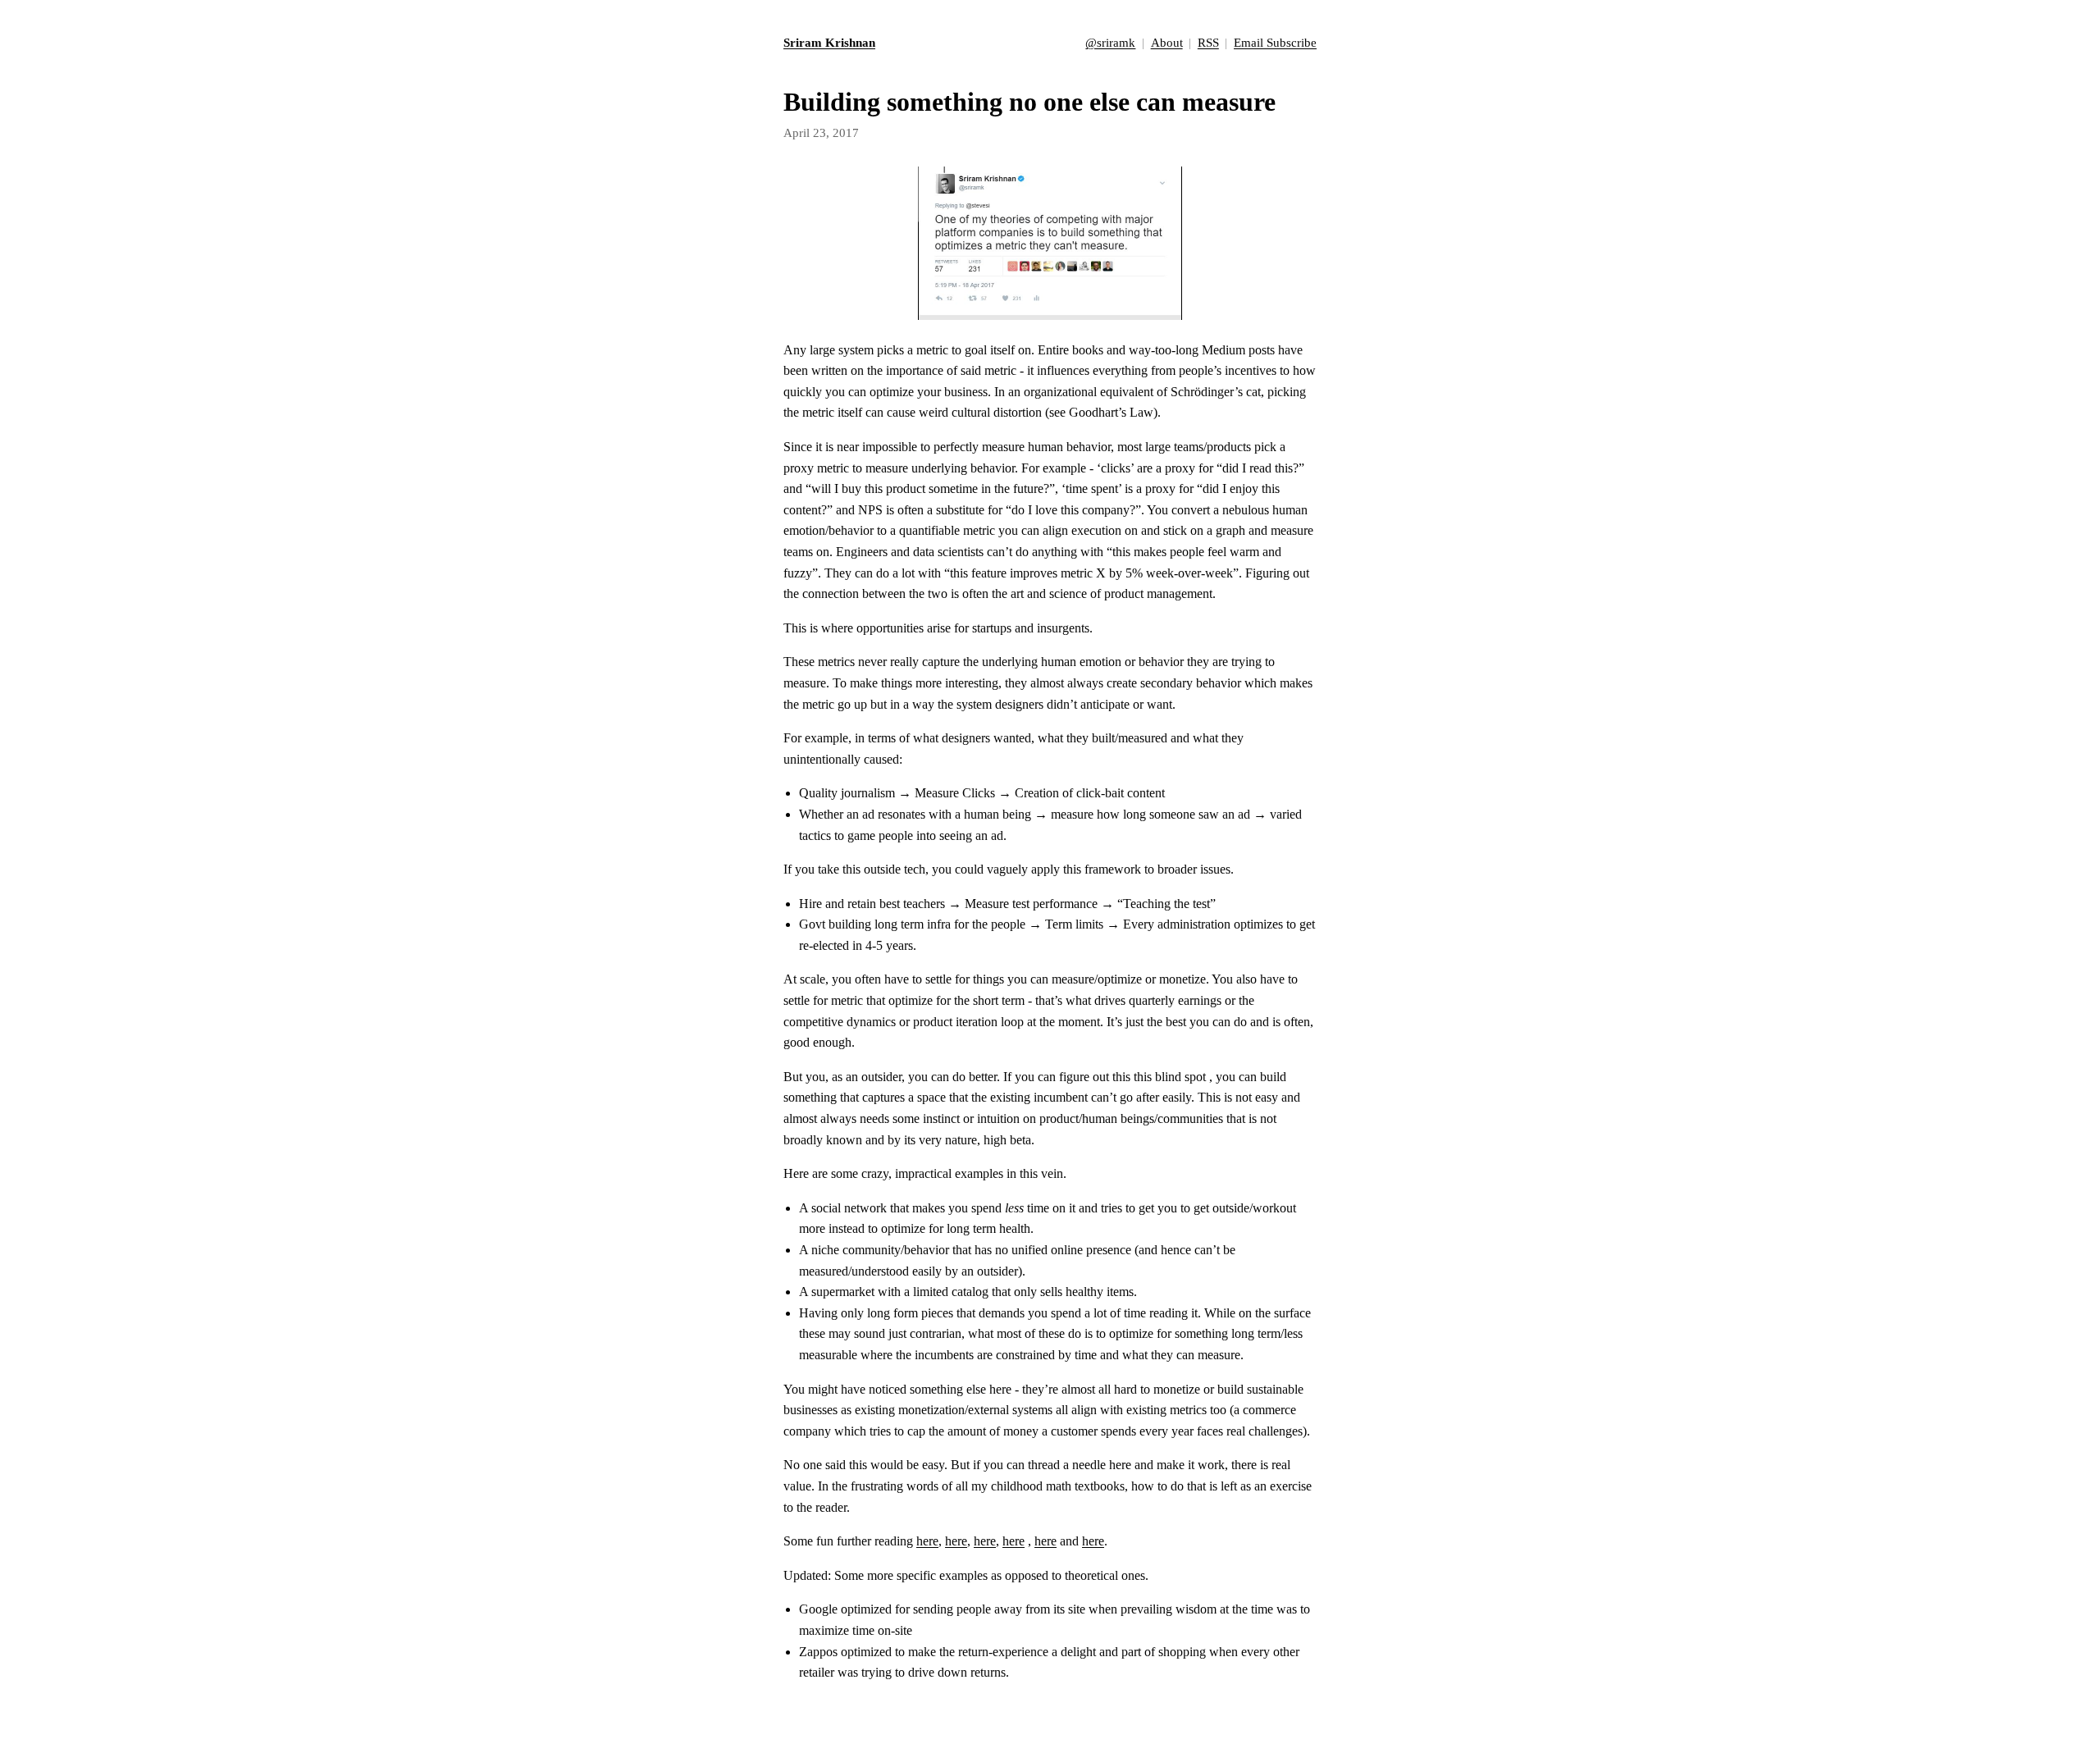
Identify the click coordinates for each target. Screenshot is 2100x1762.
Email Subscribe (1275, 42)
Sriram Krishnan (829, 42)
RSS (1208, 42)
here (927, 1541)
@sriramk (1110, 42)
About (1167, 42)
